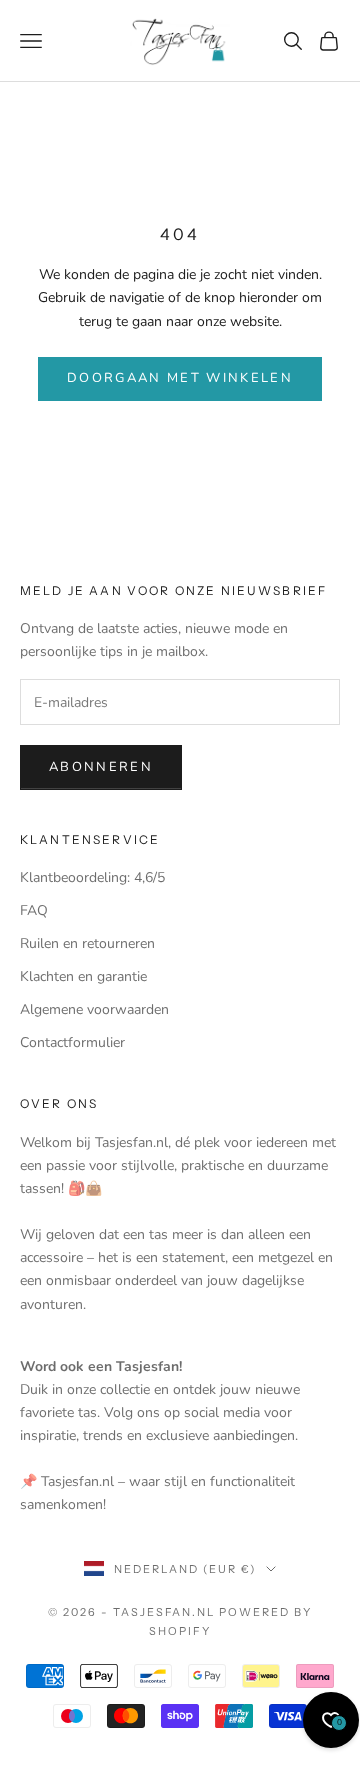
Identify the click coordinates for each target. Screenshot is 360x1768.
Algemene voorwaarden (94, 1009)
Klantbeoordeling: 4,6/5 (92, 877)
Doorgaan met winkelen (180, 378)
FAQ (34, 910)
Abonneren (101, 767)
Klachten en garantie (83, 976)
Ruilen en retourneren (87, 943)
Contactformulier (72, 1042)
